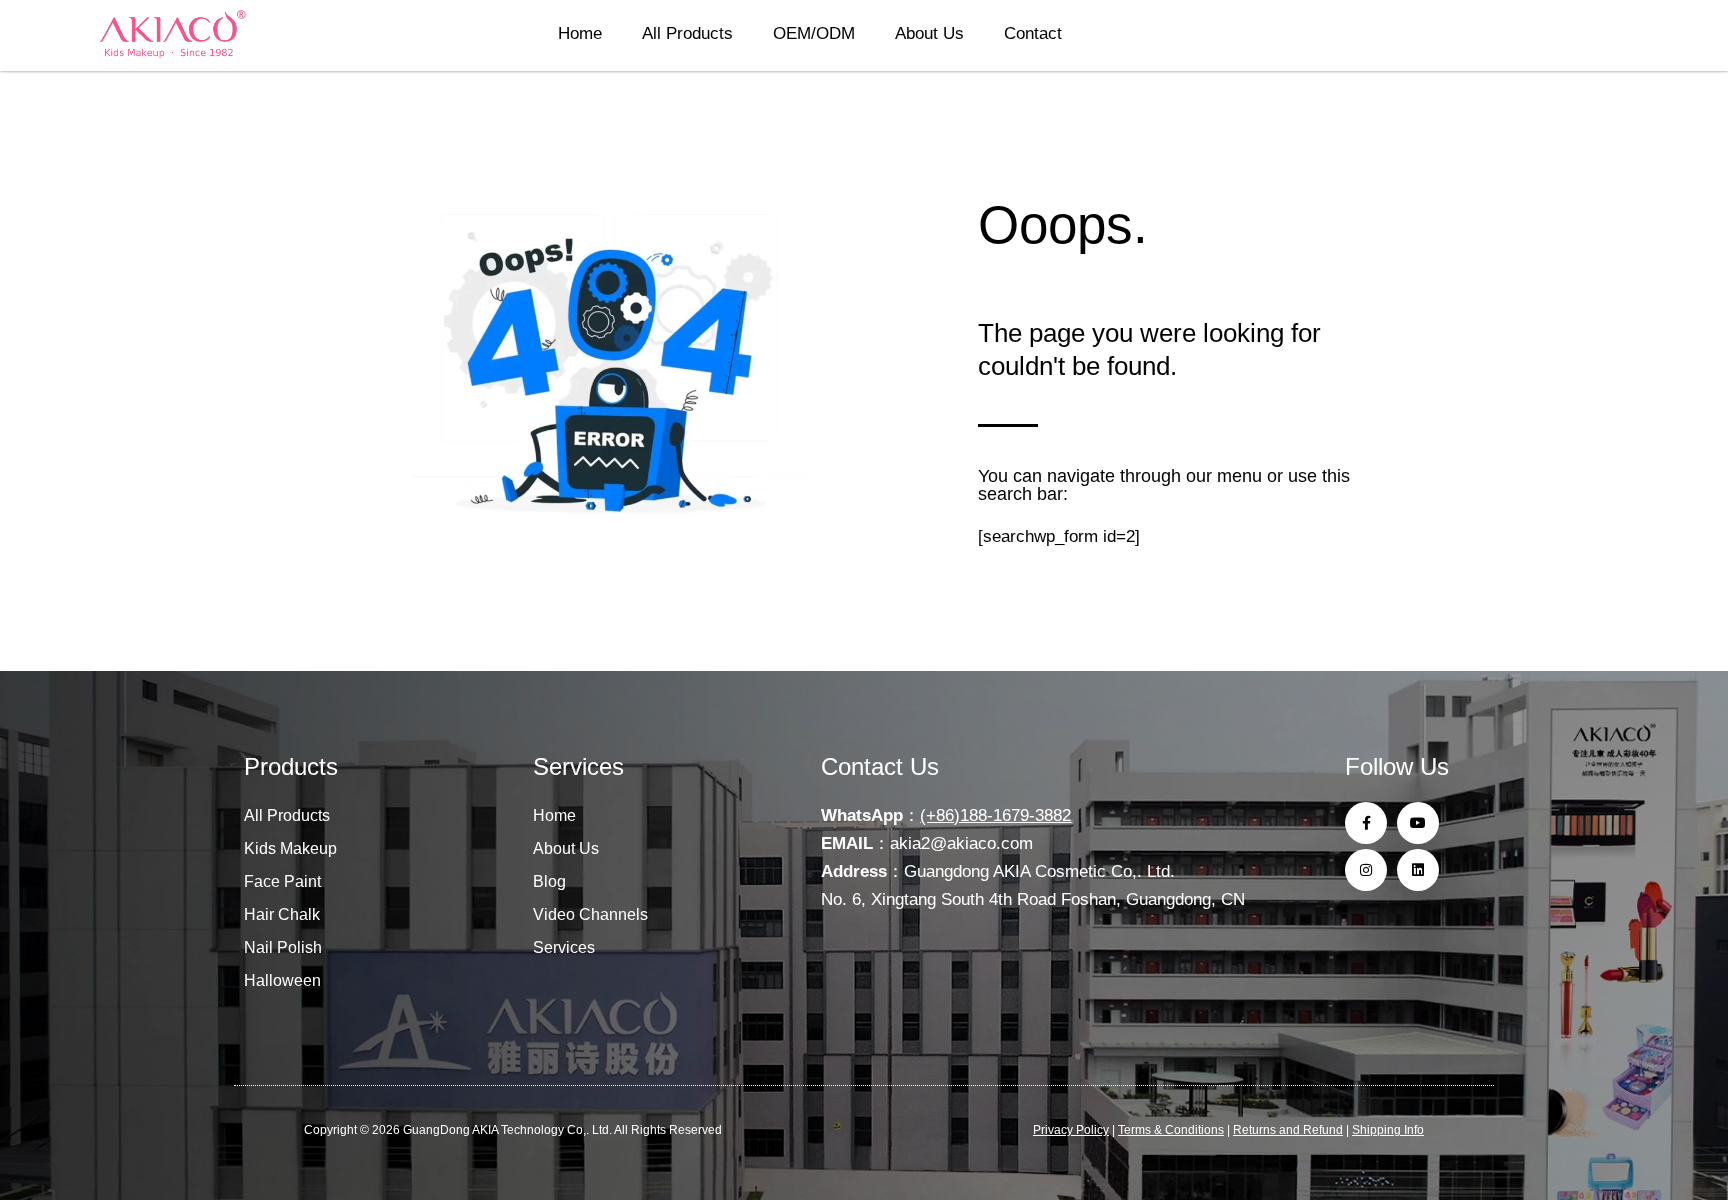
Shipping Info (1388, 1130)
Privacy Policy (1071, 1130)
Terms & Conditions (1171, 1130)
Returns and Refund (1288, 1130)
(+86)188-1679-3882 (995, 815)
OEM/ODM (814, 33)
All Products (687, 33)
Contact (1033, 33)
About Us (929, 33)
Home (580, 33)
